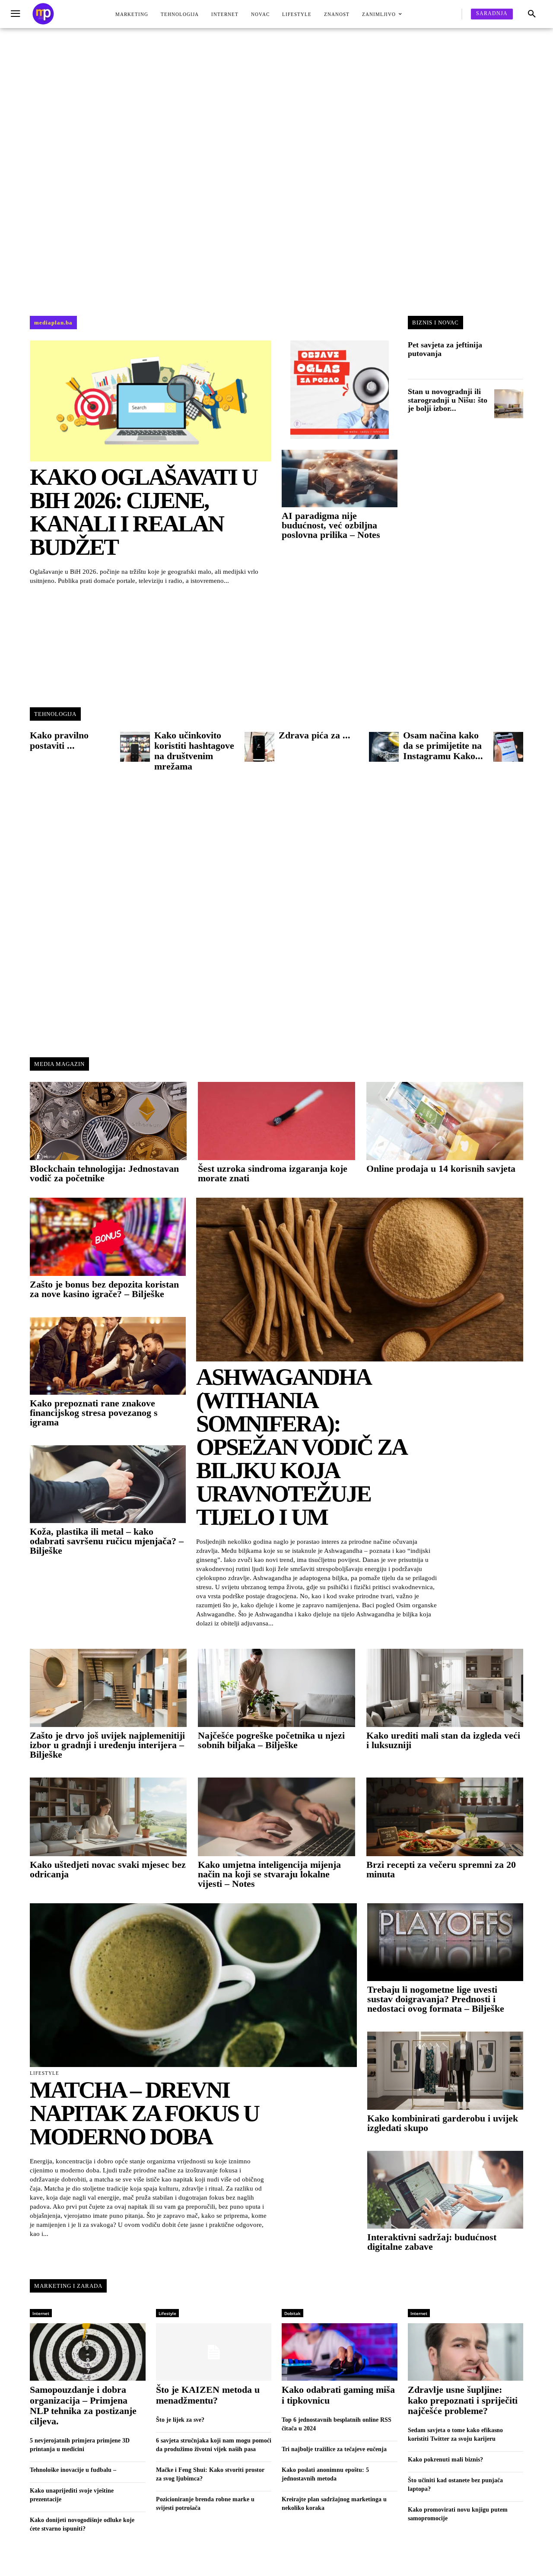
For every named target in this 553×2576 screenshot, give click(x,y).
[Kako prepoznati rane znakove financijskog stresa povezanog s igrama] (108, 1356)
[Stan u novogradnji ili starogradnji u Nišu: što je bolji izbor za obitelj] (509, 404)
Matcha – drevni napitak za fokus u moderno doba (144, 2113)
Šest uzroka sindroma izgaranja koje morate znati (273, 1173)
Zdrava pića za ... (315, 735)
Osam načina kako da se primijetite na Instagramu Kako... (443, 746)
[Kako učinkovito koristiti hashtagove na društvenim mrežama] (260, 747)
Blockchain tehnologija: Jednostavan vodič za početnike (104, 1173)
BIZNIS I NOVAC (435, 323)
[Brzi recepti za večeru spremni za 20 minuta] (445, 1817)
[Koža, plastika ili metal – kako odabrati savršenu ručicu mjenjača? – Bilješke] (108, 1484)
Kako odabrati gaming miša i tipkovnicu (338, 2395)
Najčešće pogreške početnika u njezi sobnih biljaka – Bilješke (271, 1740)
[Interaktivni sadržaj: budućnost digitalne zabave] (445, 2190)
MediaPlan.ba (53, 323)
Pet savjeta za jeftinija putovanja (445, 349)
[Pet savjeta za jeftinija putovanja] (509, 357)
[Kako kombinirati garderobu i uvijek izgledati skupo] (445, 2070)
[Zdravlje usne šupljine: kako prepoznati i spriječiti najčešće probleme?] (466, 2352)
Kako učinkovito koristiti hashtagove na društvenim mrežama (194, 751)
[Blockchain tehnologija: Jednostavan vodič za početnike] (108, 1121)
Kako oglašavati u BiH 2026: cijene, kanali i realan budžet (143, 512)
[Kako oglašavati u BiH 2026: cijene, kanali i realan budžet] (151, 401)
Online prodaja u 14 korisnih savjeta (441, 1169)
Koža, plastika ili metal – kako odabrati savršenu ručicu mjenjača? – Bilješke (107, 1541)
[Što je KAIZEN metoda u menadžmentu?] (214, 2352)
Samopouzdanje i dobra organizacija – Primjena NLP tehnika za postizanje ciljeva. (83, 2405)
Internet (41, 2313)
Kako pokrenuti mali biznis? (445, 2460)
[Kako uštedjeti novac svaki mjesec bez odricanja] (108, 1817)
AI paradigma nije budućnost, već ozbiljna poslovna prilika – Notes (331, 525)
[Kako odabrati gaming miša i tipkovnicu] (340, 2352)
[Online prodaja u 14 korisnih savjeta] (445, 1121)
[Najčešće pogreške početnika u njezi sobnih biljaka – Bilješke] (276, 1688)
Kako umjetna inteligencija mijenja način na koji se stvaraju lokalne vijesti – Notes (269, 1874)
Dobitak (292, 2313)
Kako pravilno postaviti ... (59, 740)
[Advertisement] (276, 171)
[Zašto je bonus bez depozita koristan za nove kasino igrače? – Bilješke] (108, 1237)
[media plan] (43, 14)
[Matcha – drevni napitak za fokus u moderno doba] (193, 1985)
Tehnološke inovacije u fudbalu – (73, 2470)
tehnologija (55, 714)
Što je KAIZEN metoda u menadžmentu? (208, 2395)
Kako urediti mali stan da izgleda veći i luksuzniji (443, 1740)
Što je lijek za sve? (180, 2420)
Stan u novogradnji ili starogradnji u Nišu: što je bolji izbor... (448, 400)
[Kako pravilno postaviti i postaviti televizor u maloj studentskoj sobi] (135, 747)
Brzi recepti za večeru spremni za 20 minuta (441, 1869)
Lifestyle (44, 2073)
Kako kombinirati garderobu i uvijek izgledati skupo (443, 2123)
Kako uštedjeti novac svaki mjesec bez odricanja (108, 1869)
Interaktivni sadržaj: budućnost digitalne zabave (432, 2242)
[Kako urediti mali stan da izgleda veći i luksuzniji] (445, 1688)
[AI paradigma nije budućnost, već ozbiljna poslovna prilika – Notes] (340, 479)
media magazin (59, 1064)
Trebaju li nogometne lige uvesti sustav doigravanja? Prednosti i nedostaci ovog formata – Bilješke (436, 1999)
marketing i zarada (68, 2286)
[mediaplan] (17, 14)
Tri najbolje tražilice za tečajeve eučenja (334, 2449)
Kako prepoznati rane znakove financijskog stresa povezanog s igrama (94, 1413)
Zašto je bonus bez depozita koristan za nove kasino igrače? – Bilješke (104, 1289)
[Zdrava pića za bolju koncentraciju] (384, 747)
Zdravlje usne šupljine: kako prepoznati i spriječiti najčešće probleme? (463, 2400)
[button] (532, 14)
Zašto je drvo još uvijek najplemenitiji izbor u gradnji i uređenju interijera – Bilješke (107, 1745)
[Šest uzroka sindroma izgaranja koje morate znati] (276, 1121)
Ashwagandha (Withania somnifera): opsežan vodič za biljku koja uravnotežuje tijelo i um (301, 1447)
